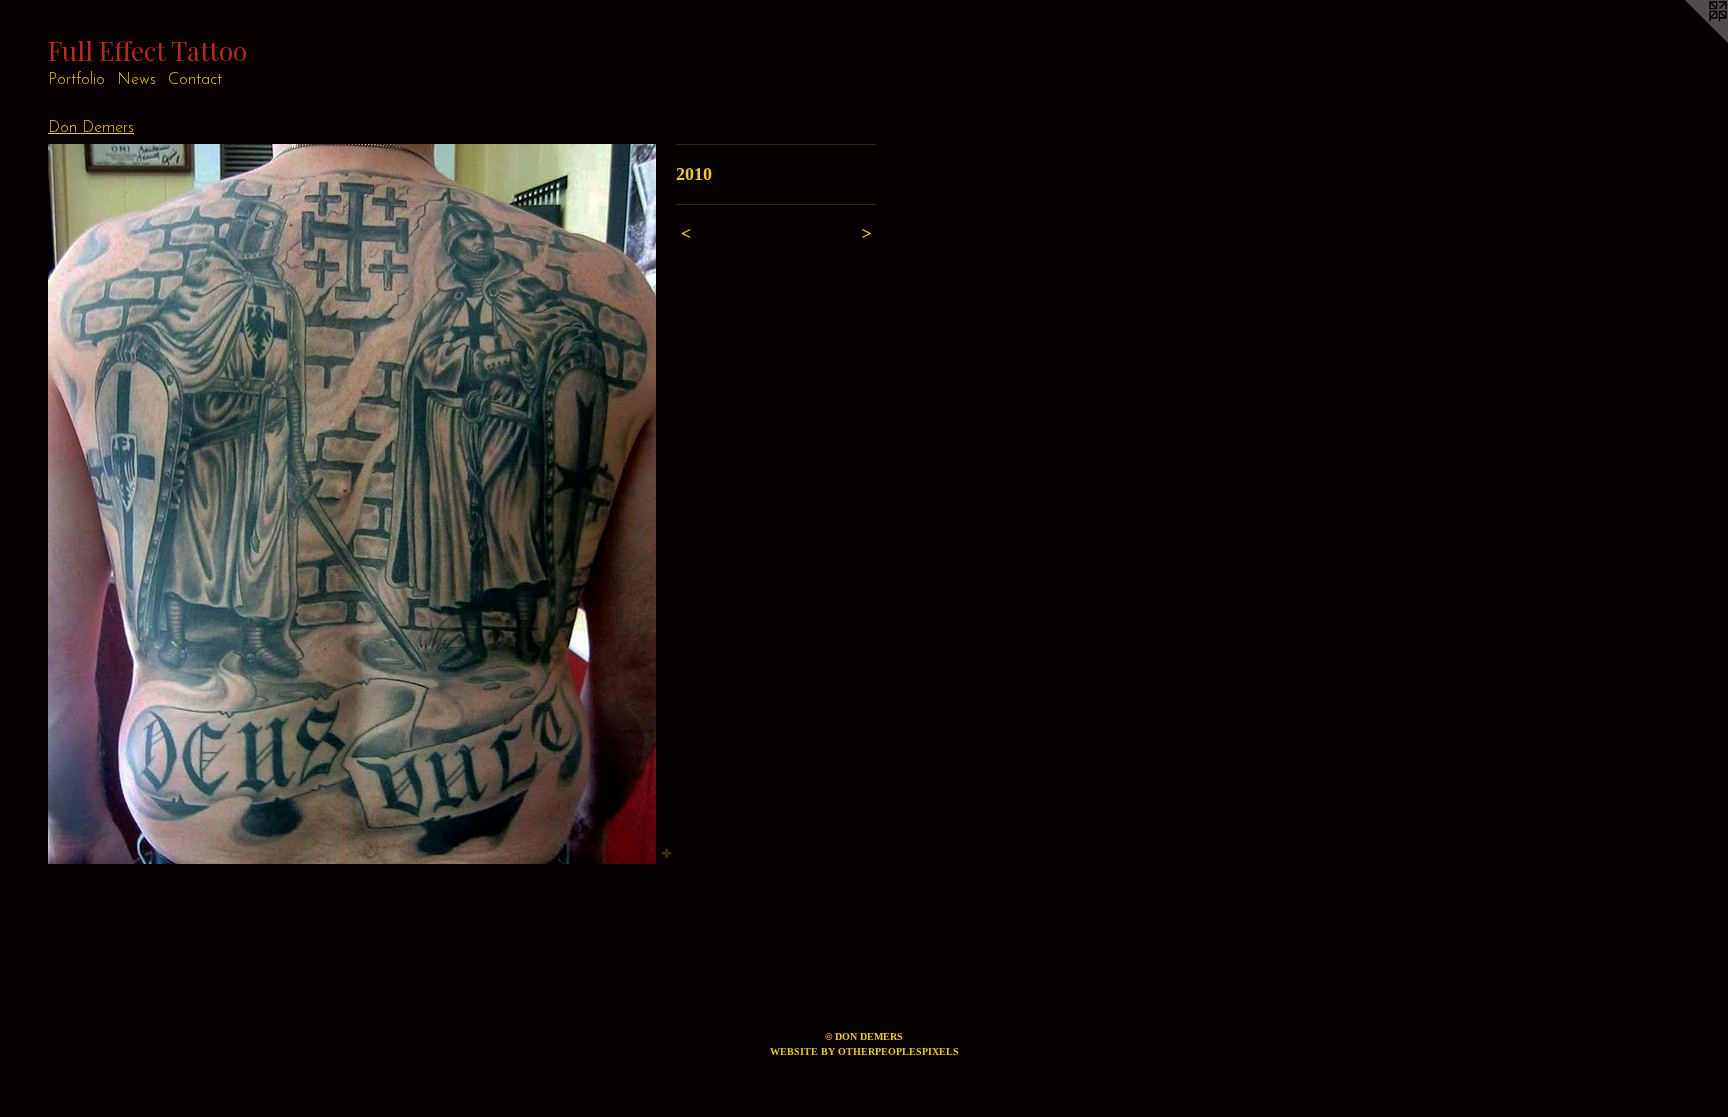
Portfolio (76, 80)
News (136, 80)
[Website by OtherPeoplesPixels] (1688, 40)
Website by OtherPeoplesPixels (864, 1051)
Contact (195, 80)
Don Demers (91, 128)
